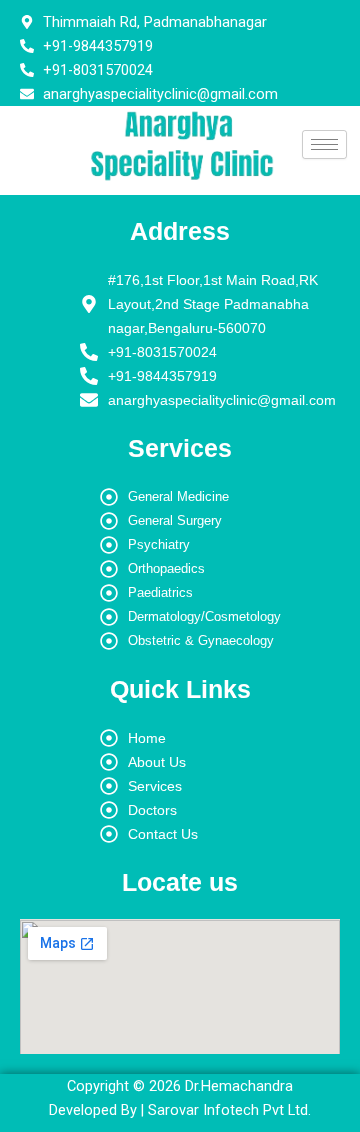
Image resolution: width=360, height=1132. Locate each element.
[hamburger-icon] (324, 144)
